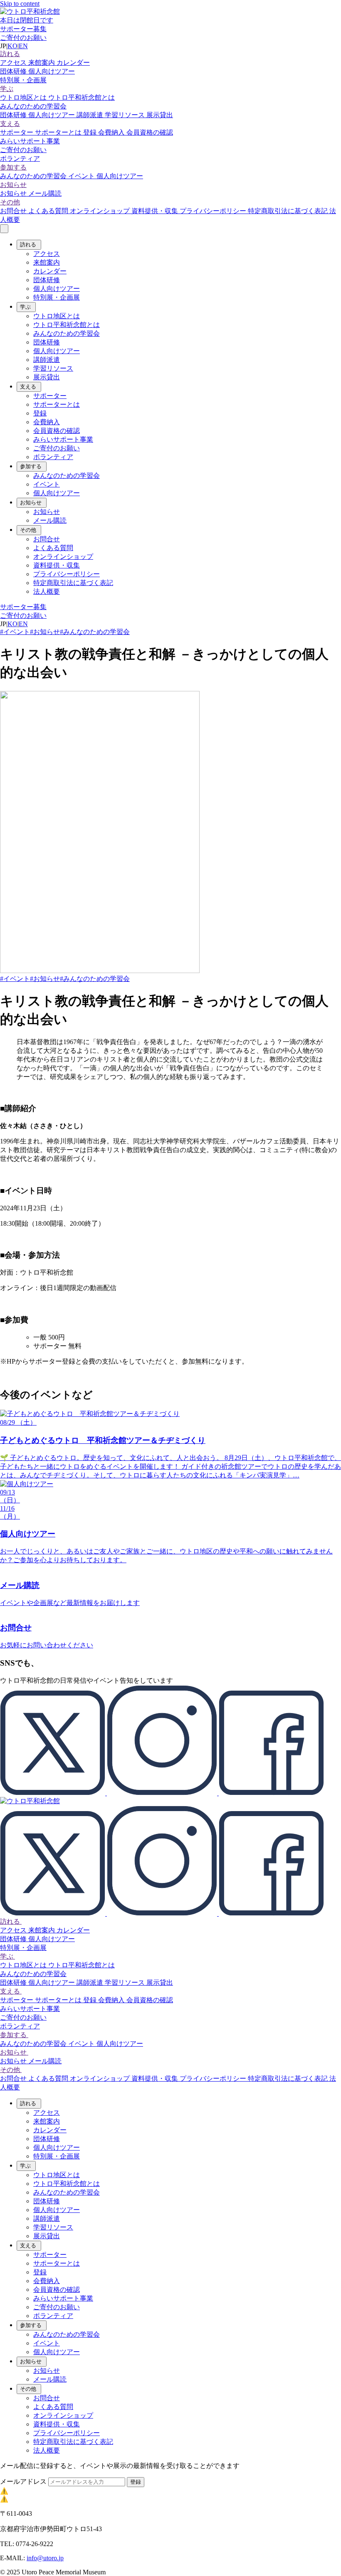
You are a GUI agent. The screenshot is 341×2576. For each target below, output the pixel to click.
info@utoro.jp (45, 2558)
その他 (10, 202)
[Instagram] (163, 1793)
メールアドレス (24, 2481)
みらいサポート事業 (30, 141)
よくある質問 (49, 211)
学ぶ (7, 89)
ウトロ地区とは (24, 97)
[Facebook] (271, 1793)
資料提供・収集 (156, 211)
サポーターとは (59, 132)
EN (23, 46)
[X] (53, 1793)
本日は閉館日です (27, 20)
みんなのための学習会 (33, 106)
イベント (82, 176)
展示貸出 (160, 115)
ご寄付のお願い (23, 38)
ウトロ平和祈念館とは (82, 97)
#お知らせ (45, 632)
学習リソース (126, 115)
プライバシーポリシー (214, 211)
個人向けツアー (52, 71)
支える (10, 124)
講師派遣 (91, 115)
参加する (13, 167)
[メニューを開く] (4, 229)
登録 (91, 132)
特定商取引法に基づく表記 (289, 211)
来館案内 (42, 63)
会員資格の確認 (150, 132)
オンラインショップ (101, 211)
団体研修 (14, 71)
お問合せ (14, 211)
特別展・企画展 (23, 80)
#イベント (15, 632)
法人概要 (47, 591)
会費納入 (112, 132)
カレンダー (73, 63)
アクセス (14, 63)
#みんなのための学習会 (95, 632)
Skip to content (20, 4)
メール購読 (45, 193)
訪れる (10, 54)
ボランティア (20, 159)
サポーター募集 (23, 29)
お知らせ (13, 185)
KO (12, 46)
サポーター (17, 132)
